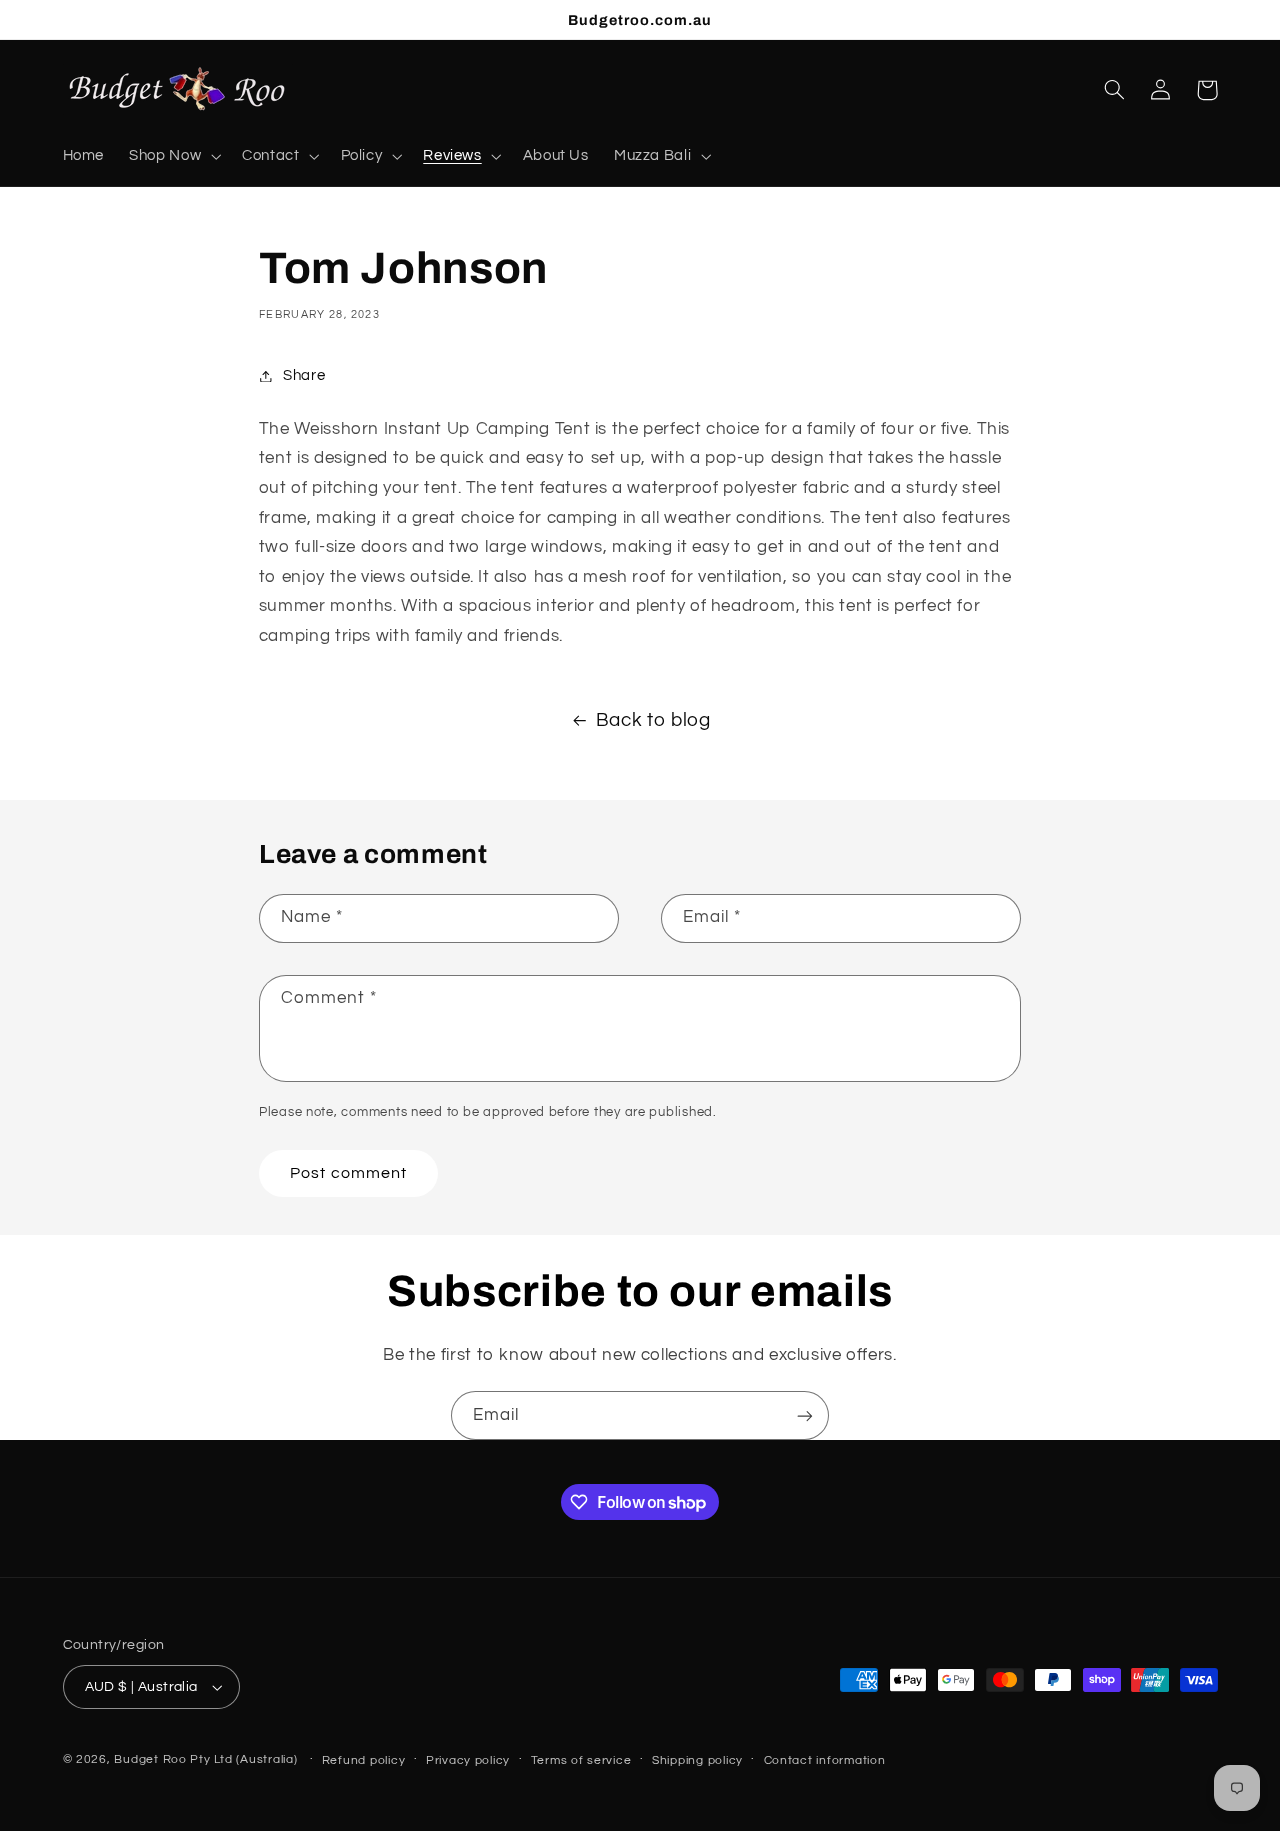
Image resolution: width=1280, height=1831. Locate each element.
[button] (173, 156)
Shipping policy (697, 1760)
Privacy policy (468, 1760)
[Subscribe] (805, 1415)
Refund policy (364, 1760)
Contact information (825, 1760)
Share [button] (304, 375)
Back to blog (653, 720)
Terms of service (581, 1760)
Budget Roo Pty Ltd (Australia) (205, 1759)
